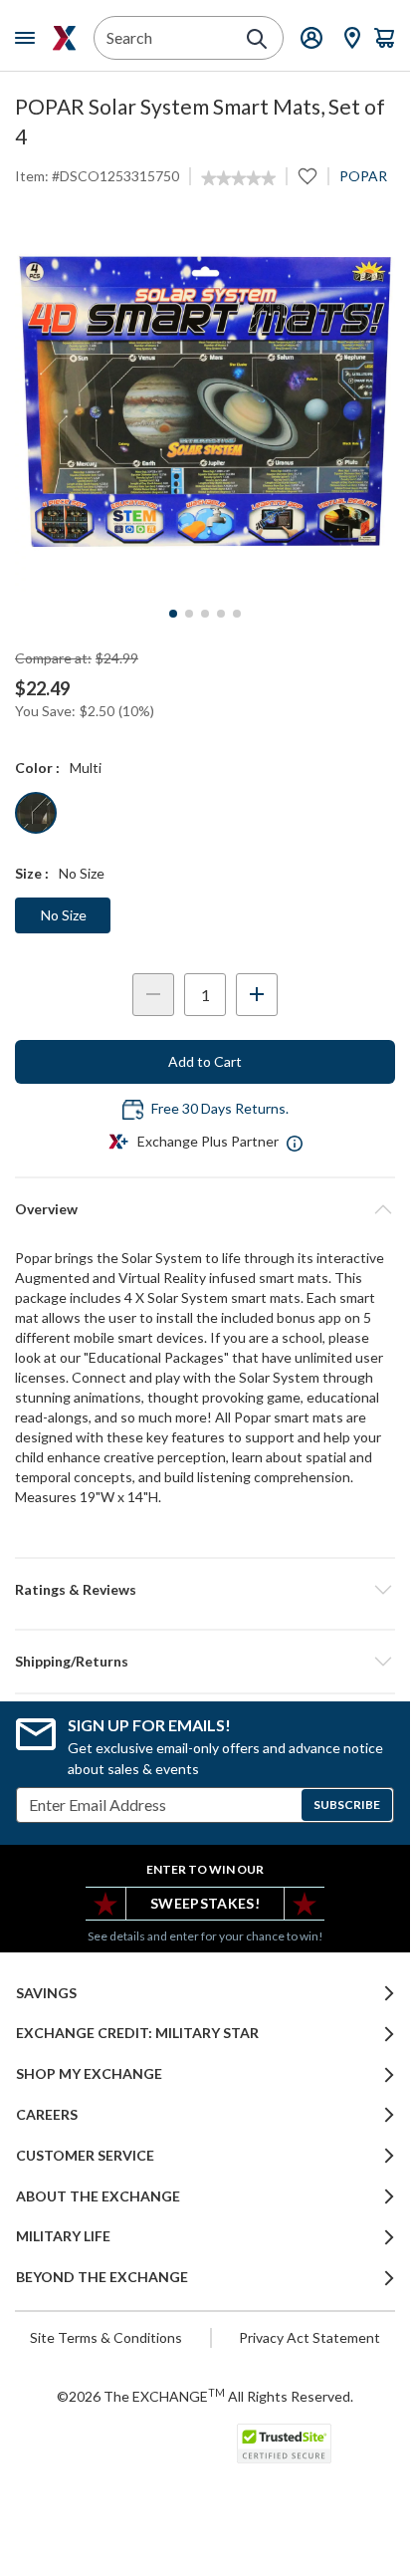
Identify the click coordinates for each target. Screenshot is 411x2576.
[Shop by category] (29, 38)
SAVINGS (46, 1993)
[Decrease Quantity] (153, 995)
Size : (32, 873)
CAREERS (47, 2115)
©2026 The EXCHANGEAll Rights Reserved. (205, 2396)
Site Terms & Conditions (106, 2337)
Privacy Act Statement (309, 2337)
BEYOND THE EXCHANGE (102, 2277)
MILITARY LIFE (63, 2236)
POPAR (363, 176)
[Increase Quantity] (257, 995)
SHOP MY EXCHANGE (89, 2074)
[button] (205, 1590)
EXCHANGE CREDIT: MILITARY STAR (137, 2033)
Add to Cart (205, 1061)
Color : (37, 768)
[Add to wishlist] (308, 176)
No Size (64, 915)
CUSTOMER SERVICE (85, 2156)
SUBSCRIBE (347, 1804)
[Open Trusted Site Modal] (284, 2444)
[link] (238, 178)
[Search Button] (257, 39)
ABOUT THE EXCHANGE (98, 2196)
